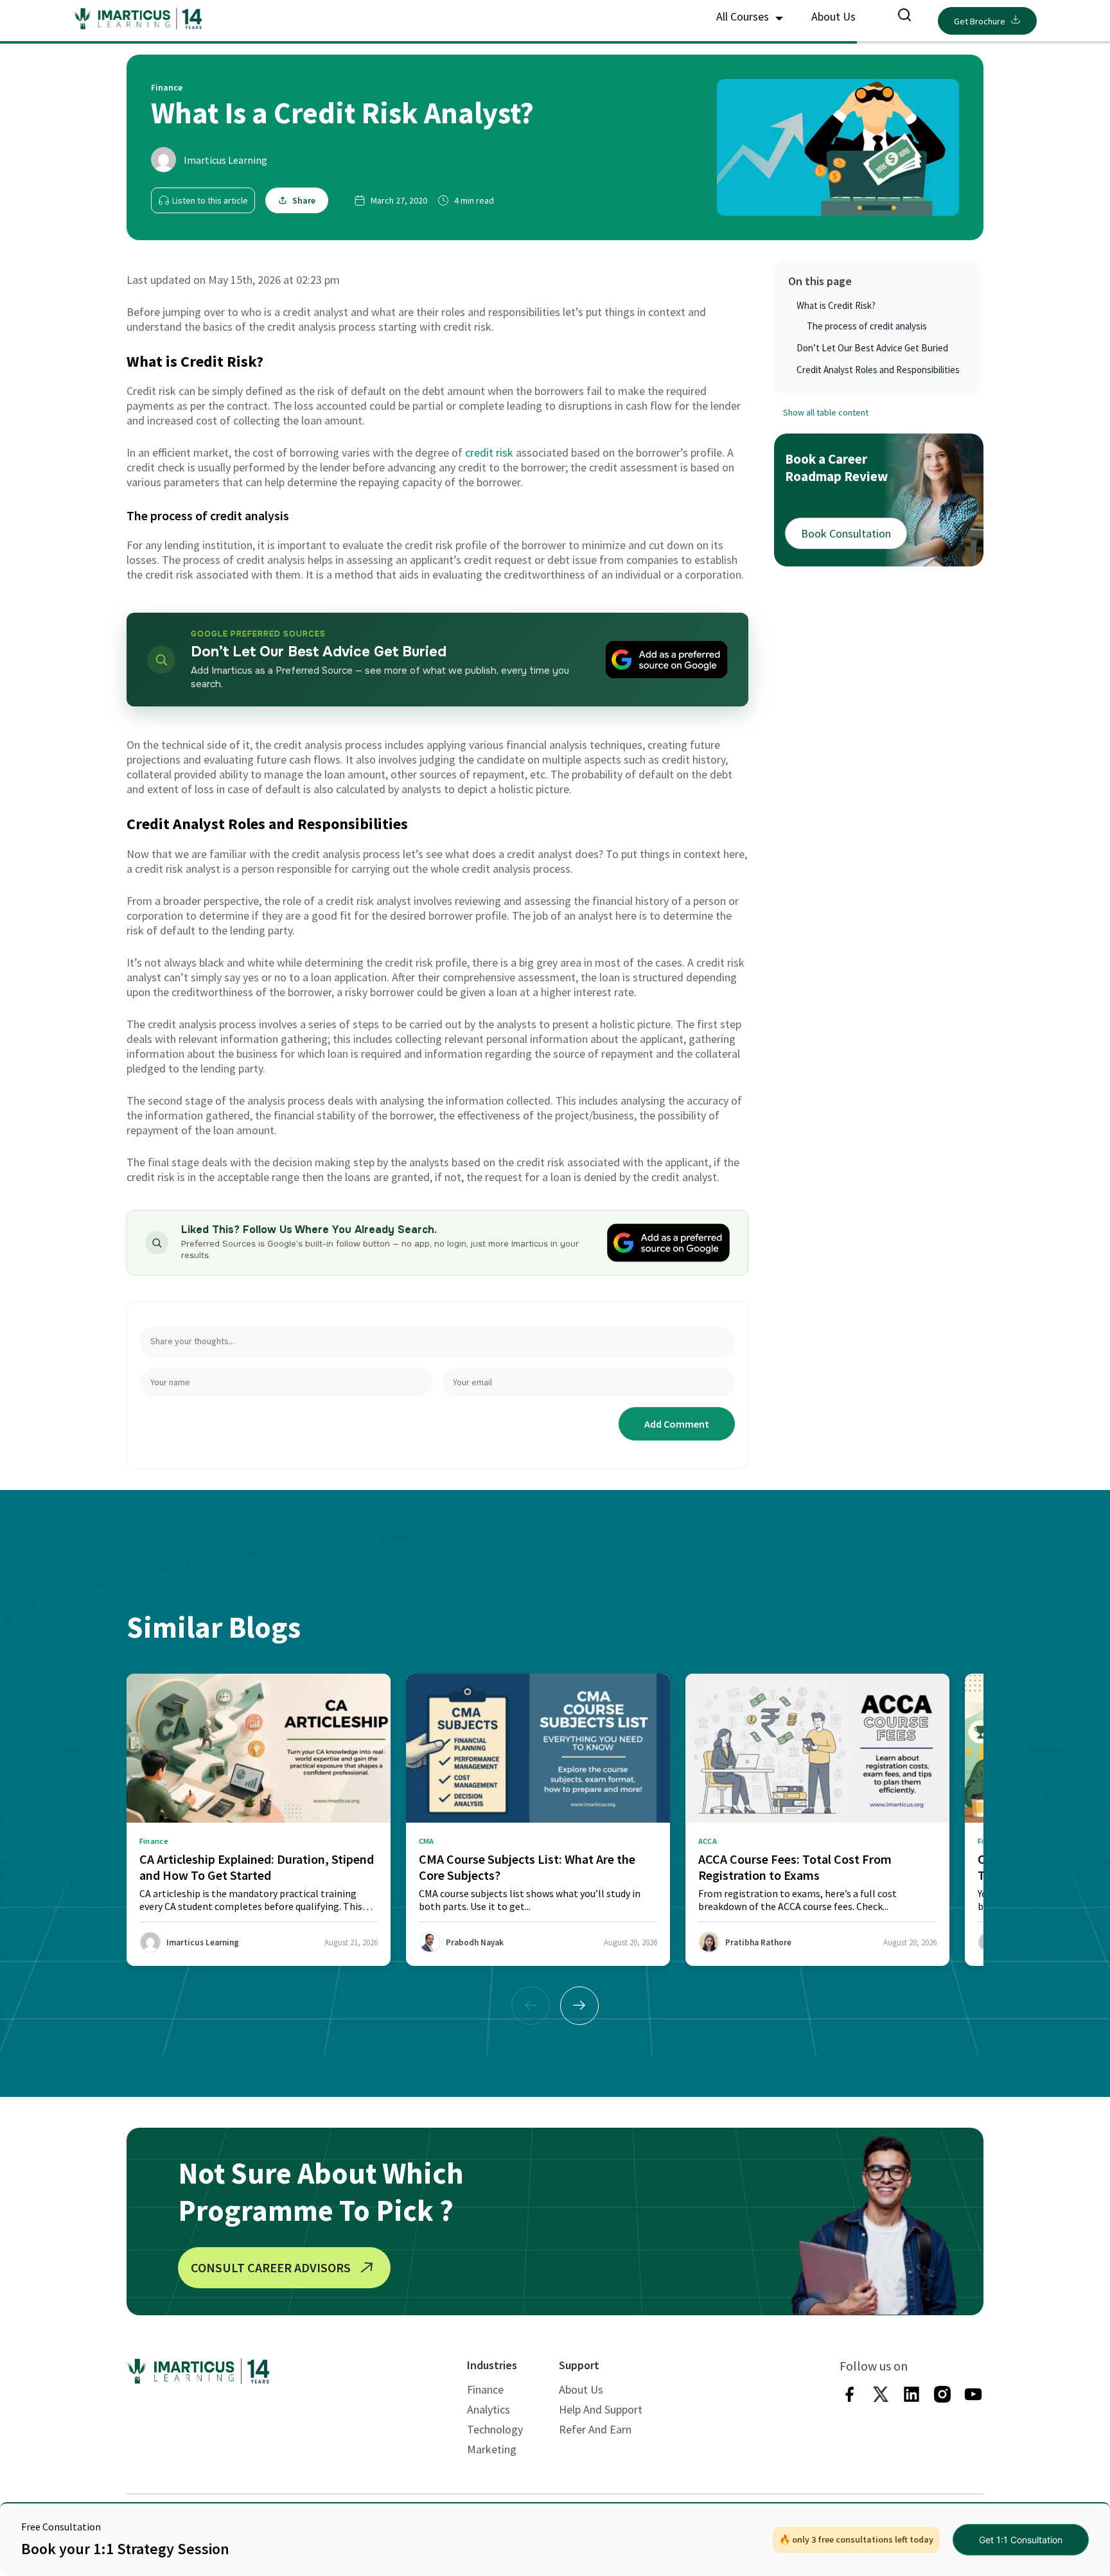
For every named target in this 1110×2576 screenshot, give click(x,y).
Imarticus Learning (225, 160)
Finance (485, 2389)
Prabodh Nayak (475, 1942)
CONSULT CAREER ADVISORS (271, 2267)
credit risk (488, 452)
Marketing (492, 2449)
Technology (495, 2429)
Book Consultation (846, 533)
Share (304, 200)
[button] (579, 2006)
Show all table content (826, 412)
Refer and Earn (595, 2429)
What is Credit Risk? (836, 305)
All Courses (744, 16)
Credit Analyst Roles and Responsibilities (878, 370)
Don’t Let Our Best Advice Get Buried (872, 348)
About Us (833, 16)
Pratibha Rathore (758, 1942)
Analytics (489, 2409)
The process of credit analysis (867, 326)
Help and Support (601, 2409)
